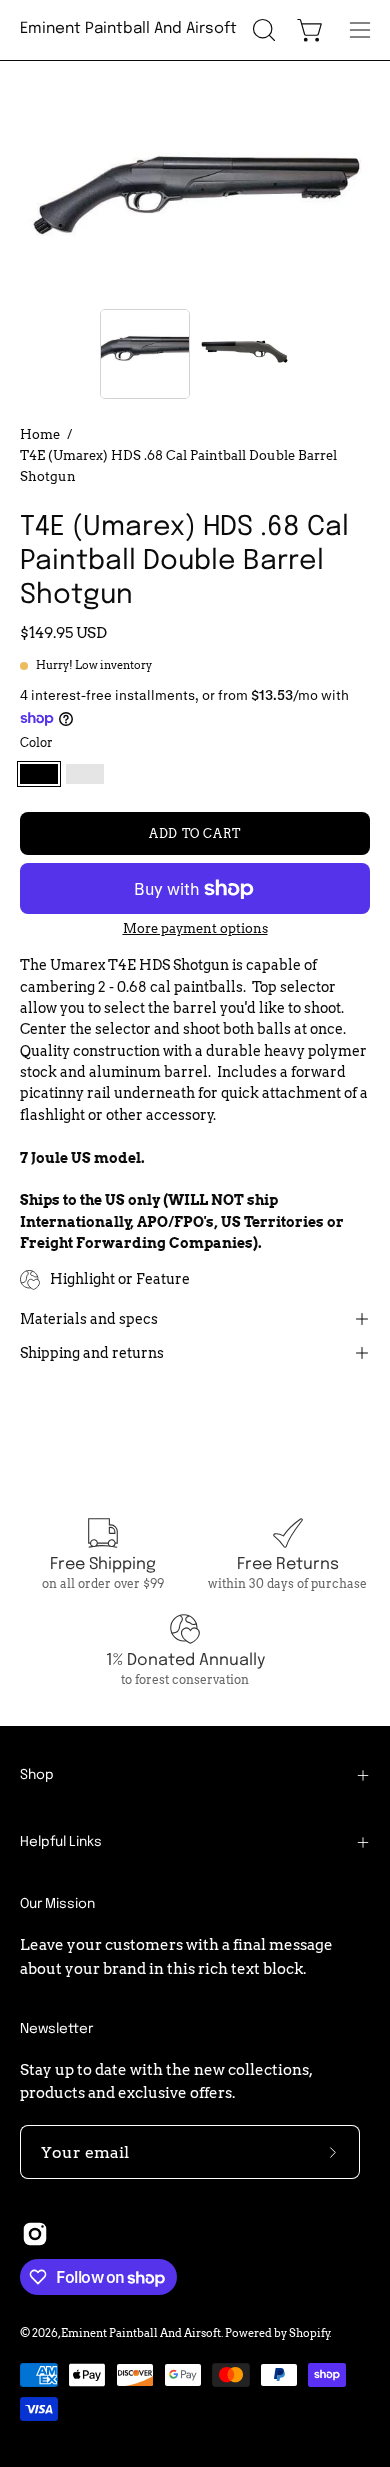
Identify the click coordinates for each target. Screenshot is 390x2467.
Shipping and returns (92, 1353)
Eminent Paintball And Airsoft (128, 29)
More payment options (195, 928)
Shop (37, 1775)
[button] (262, 30)
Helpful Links (61, 1842)
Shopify (309, 2333)
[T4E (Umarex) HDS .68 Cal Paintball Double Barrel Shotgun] (145, 354)
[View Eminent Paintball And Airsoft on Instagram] (35, 2234)
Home (40, 434)
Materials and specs (89, 1319)
